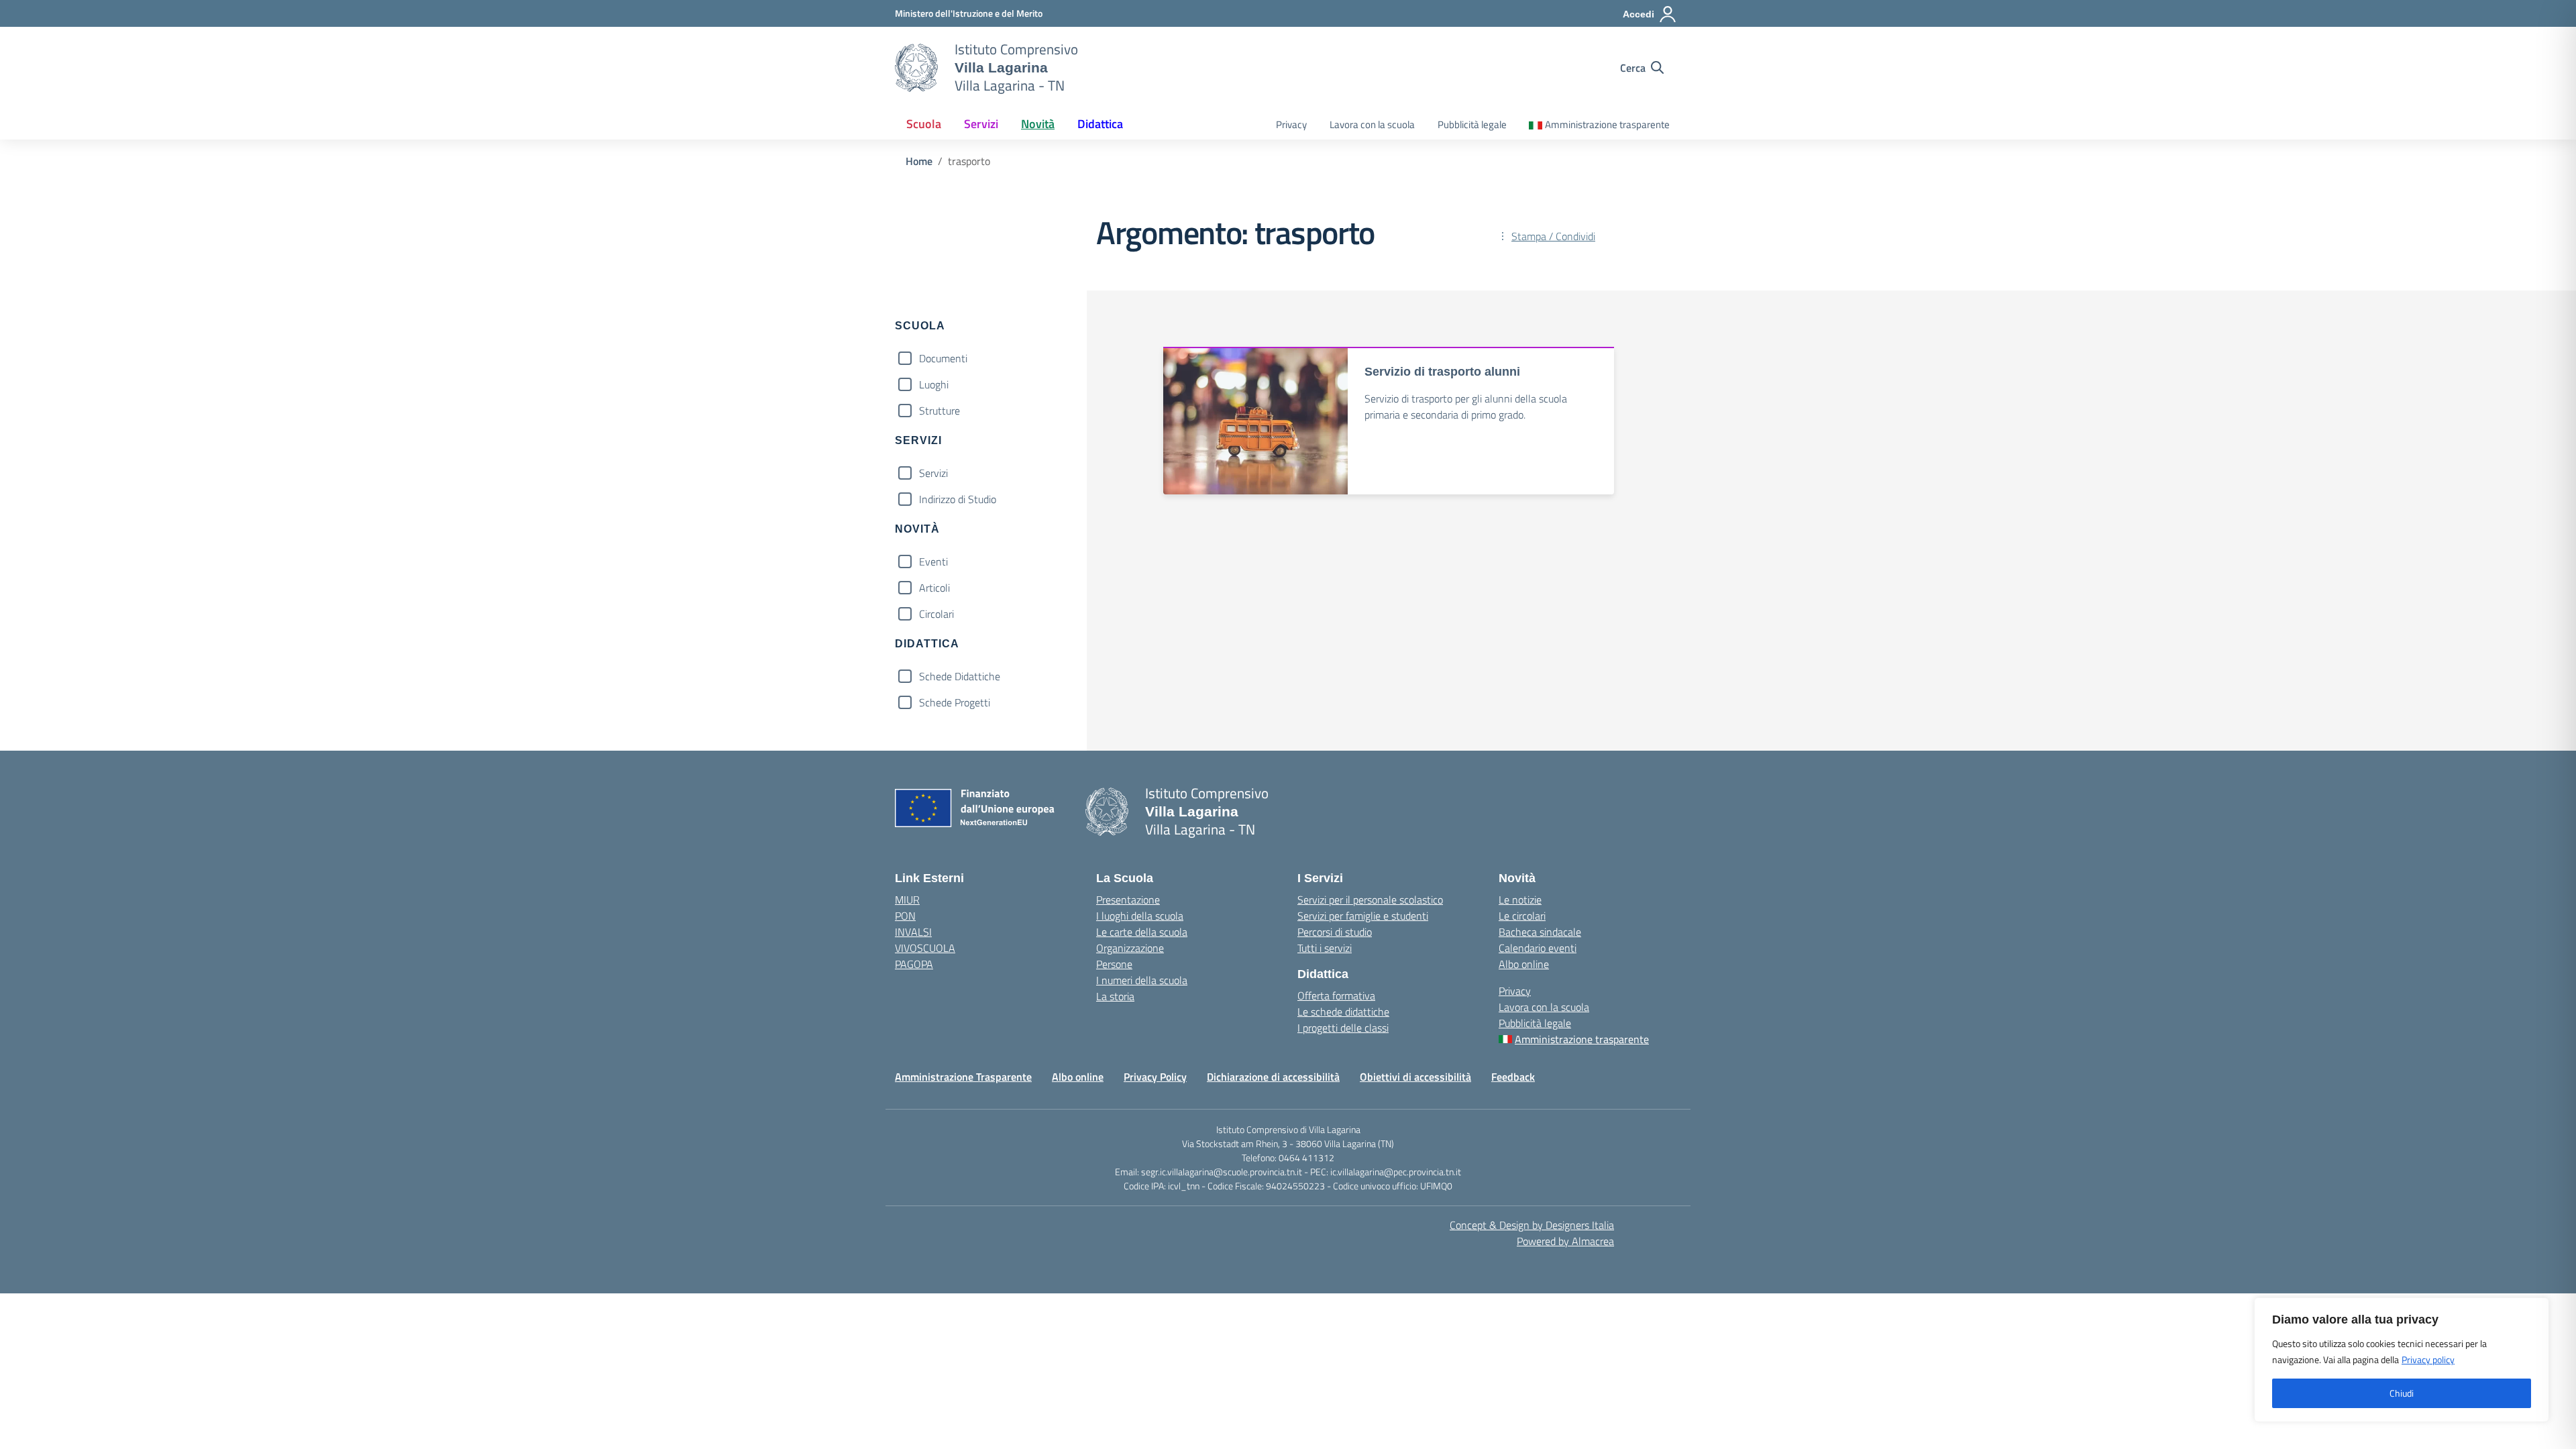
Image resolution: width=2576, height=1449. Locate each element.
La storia (1115, 996)
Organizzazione (1130, 948)
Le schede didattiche (1343, 1012)
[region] (2402, 1360)
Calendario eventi (1538, 948)
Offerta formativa (1336, 996)
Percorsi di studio (1335, 932)
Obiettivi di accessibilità (1415, 1077)
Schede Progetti (955, 702)
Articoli (934, 588)
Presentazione (1128, 900)
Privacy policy (2428, 1359)
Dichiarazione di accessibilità (1273, 1077)
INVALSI (913, 932)
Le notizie (1520, 900)
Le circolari (1522, 916)
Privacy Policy (1155, 1077)
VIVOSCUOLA (925, 948)
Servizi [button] (981, 124)
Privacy (1291, 124)
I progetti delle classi (1343, 1028)
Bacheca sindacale (1540, 932)
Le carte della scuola (1142, 932)
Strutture (940, 411)
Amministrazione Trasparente (963, 1077)
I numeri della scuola (1142, 980)
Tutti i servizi (1325, 948)
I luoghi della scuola (1140, 916)
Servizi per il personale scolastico (1370, 900)
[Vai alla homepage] (916, 68)
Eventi (933, 561)
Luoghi (934, 384)
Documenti (943, 358)
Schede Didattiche (960, 676)
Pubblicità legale (1472, 124)
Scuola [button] (924, 124)
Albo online (1524, 964)
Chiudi (2402, 1393)
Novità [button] (1038, 124)
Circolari (936, 614)
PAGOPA (914, 964)
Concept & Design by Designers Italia (1532, 1225)
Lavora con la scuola (1372, 124)
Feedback (1513, 1077)
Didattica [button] (1100, 124)
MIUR (907, 900)
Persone (1114, 964)
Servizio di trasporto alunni (1442, 372)
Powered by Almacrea (1565, 1241)
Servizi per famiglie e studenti (1363, 916)
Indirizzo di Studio (958, 499)
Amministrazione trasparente (1607, 124)
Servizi (933, 473)
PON (905, 916)
